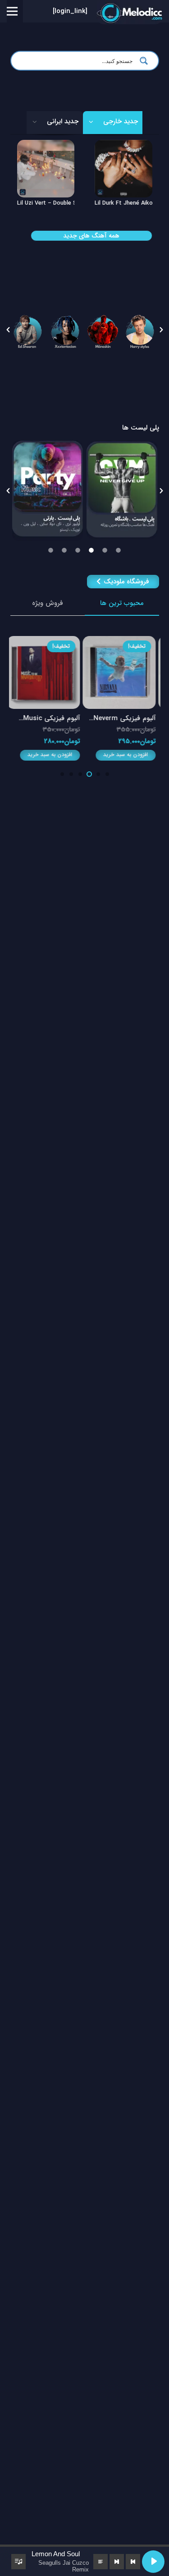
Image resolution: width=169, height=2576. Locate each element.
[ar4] (140, 330)
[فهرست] (12, 11)
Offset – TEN (36, 203)
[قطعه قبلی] (133, 2562)
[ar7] (66, 330)
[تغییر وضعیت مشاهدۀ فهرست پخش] (18, 2562)
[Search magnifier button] (146, 61)
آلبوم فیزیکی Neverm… (126, 718)
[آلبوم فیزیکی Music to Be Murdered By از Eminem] (47, 642)
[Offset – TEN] (46, 146)
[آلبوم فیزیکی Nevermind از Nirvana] (123, 642)
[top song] (122, 490)
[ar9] (28, 330)
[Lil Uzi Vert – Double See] (123, 146)
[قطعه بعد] (117, 2562)
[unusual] (48, 491)
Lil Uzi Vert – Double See (128, 203)
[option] (28, 330)
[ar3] (103, 330)
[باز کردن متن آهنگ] (100, 2562)
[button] (8, 330)
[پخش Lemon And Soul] (153, 2562)
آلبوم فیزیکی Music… (53, 718)
